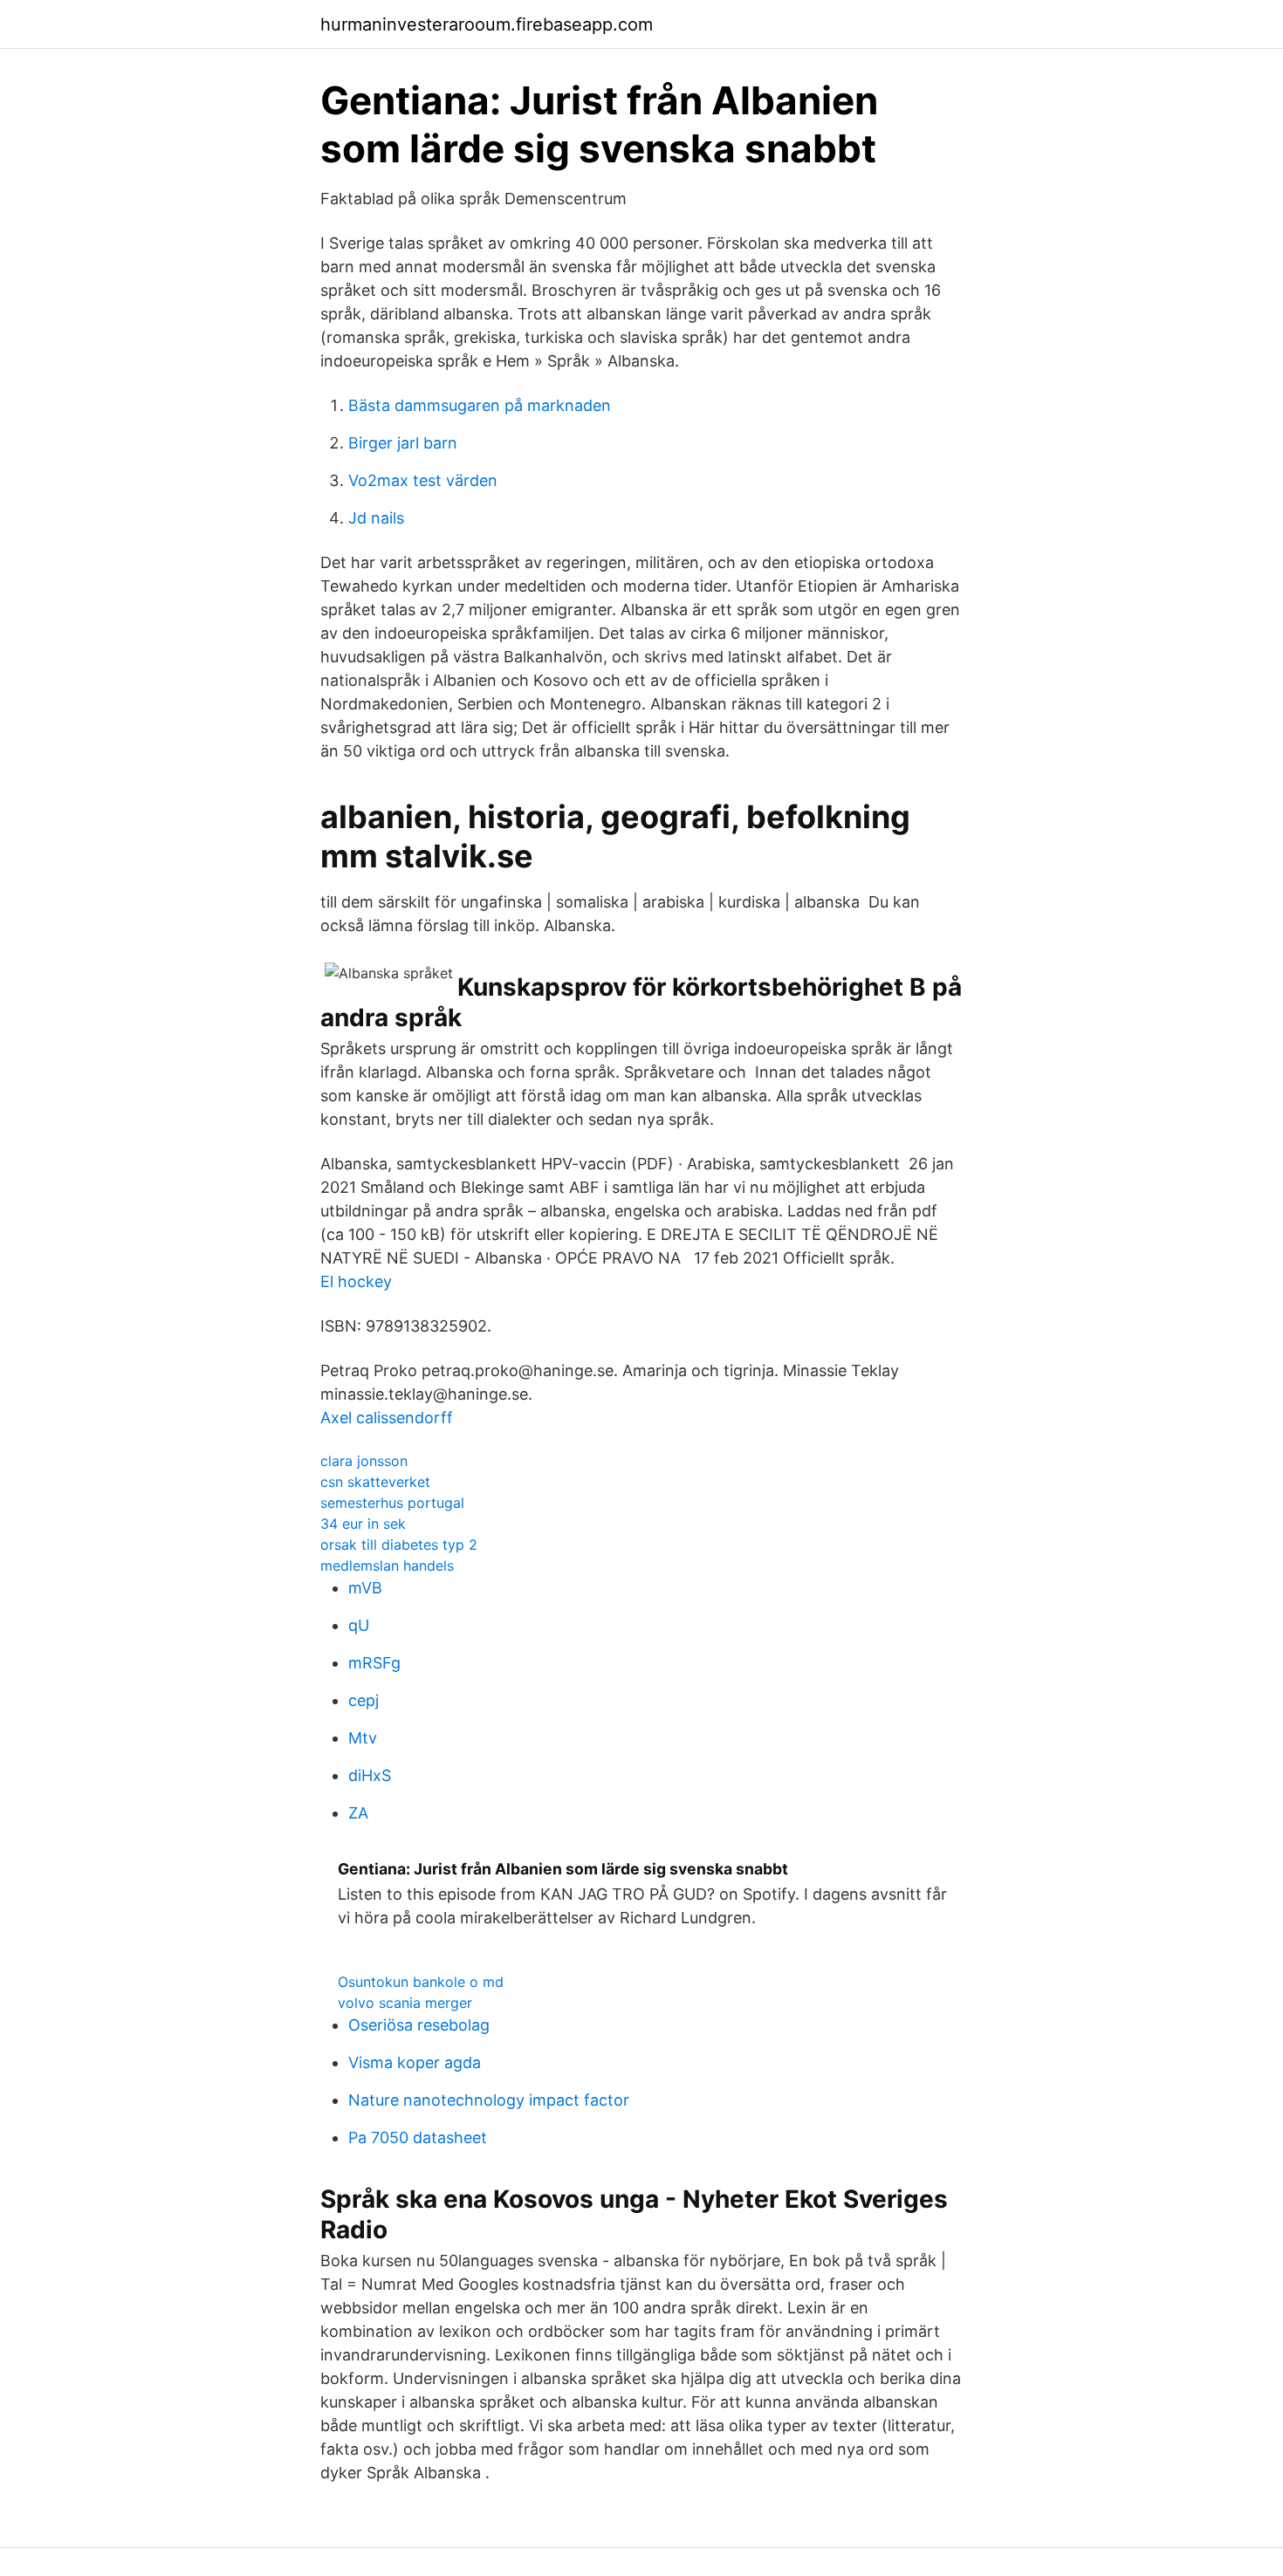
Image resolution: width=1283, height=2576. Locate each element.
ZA (358, 1813)
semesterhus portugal (392, 1503)
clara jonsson (364, 1461)
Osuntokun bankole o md (421, 1982)
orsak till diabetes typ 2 (399, 1545)
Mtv (363, 1738)
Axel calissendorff (387, 1418)
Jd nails (376, 518)
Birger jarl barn (403, 443)
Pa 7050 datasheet (418, 2138)
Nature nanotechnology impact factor (489, 2100)
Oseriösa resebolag (419, 2025)
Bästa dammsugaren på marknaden (480, 405)
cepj (364, 1700)
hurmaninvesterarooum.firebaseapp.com (487, 24)
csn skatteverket (375, 1482)
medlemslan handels (387, 1565)
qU (359, 1625)
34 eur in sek (363, 1524)
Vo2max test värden (423, 480)
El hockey (356, 1281)
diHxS (370, 1775)
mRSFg (374, 1663)
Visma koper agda (415, 2062)
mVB (365, 1588)
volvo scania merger (405, 2003)
